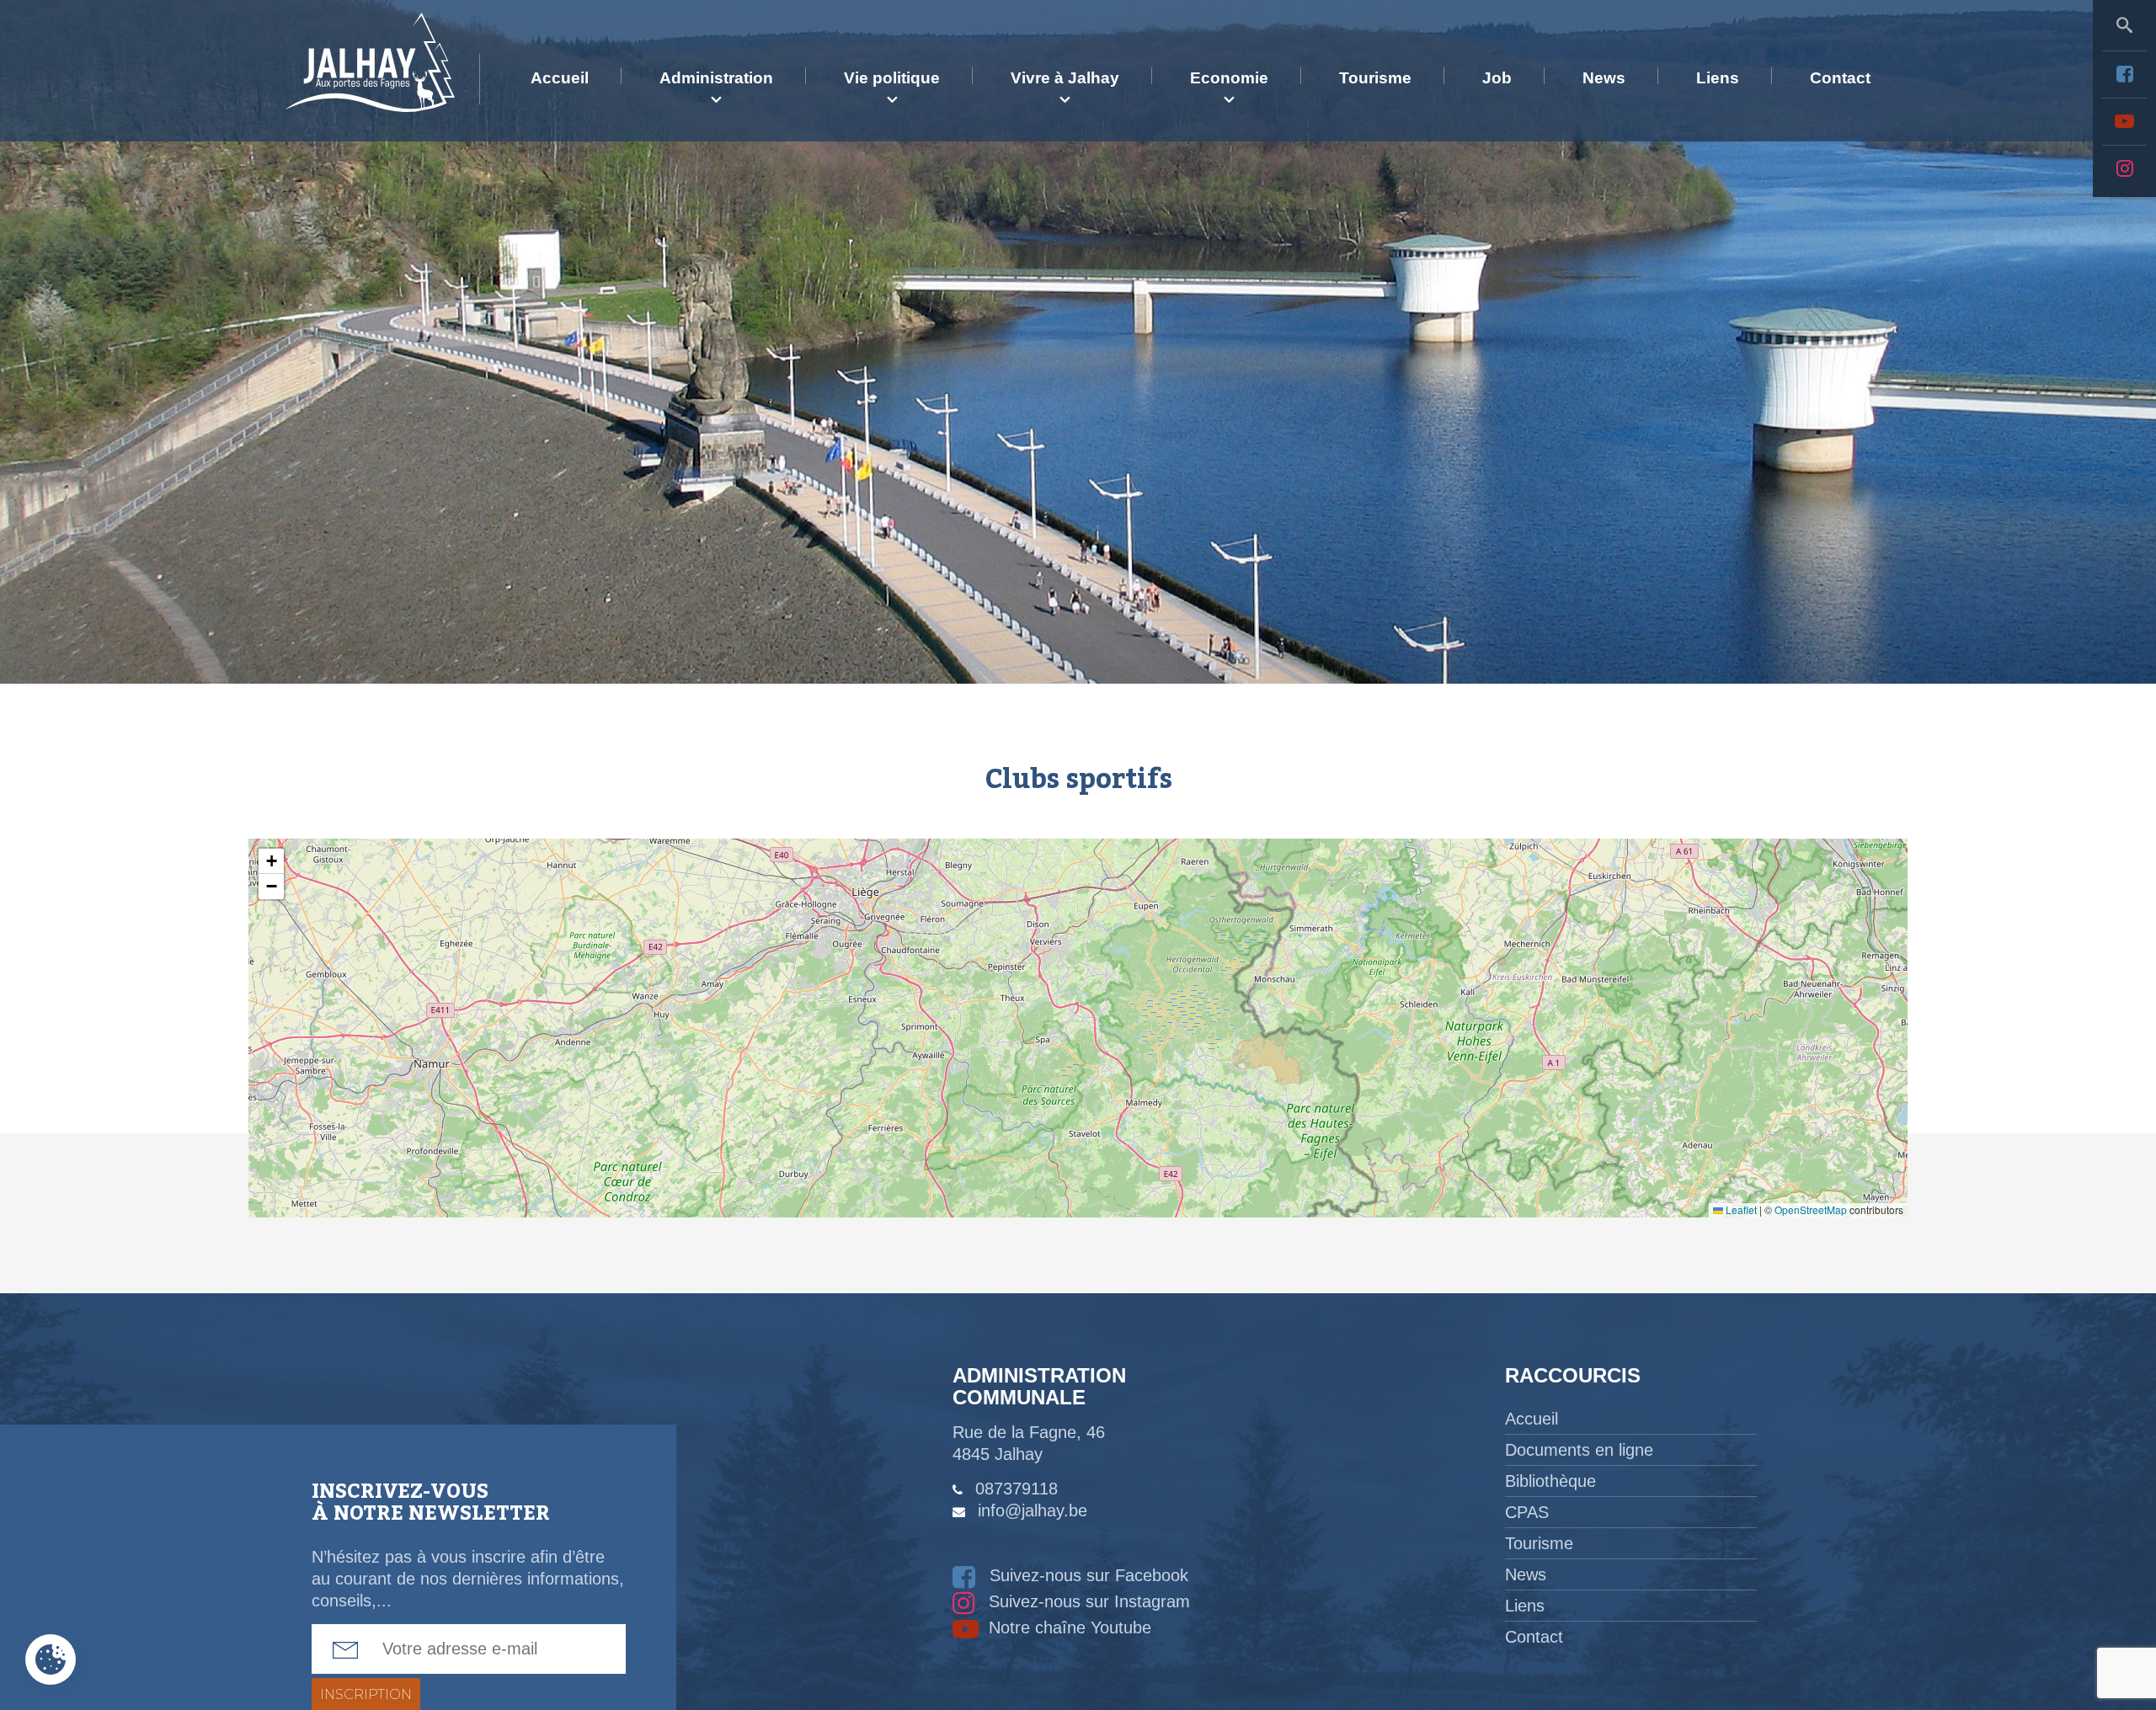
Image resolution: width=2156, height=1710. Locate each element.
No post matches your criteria (1076, 1028)
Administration (716, 78)
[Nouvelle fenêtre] (2124, 74)
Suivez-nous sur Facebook (1086, 1575)
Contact (1840, 78)
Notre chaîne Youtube (1067, 1627)
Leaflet (1740, 1209)
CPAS (1527, 1512)
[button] (271, 861)
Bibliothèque (1550, 1481)
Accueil (560, 78)
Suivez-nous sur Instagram (1087, 1601)
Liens (1718, 78)
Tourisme (1375, 78)
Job (1497, 78)
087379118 (1017, 1489)
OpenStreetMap (1811, 1209)
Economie (1229, 78)
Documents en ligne (1579, 1450)
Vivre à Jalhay (1065, 78)
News (1604, 78)
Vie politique (892, 78)
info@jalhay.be (1033, 1510)
